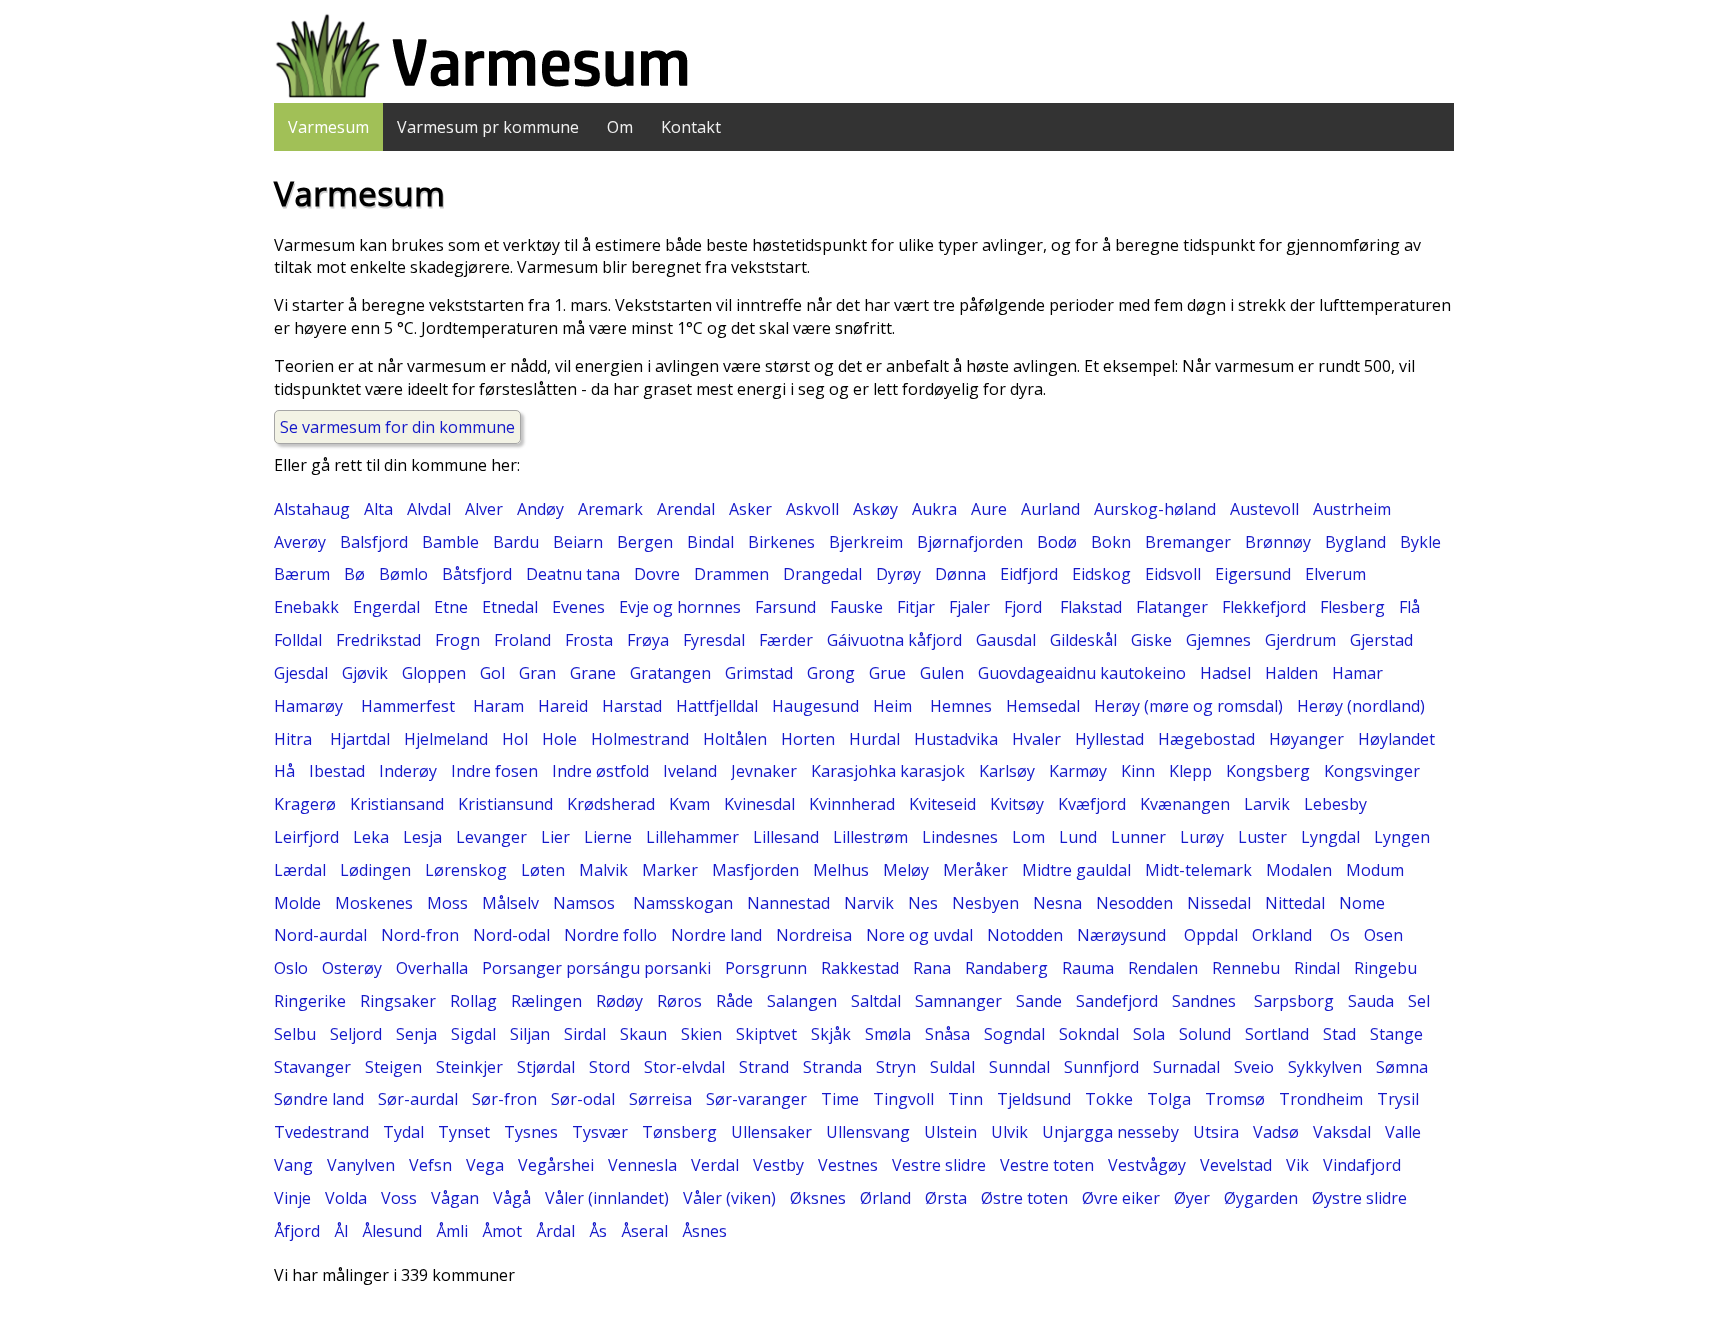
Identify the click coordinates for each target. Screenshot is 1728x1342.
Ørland (885, 1198)
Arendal (686, 509)
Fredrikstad (378, 640)
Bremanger (1188, 542)
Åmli (452, 1231)
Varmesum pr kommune (488, 127)
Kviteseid (942, 804)
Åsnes (704, 1231)
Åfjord (297, 1231)
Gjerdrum (1300, 640)
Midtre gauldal (1076, 870)
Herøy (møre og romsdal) (1188, 706)
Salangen (802, 1001)
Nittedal (1295, 903)
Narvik (869, 903)
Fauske (856, 607)
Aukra (934, 509)
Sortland (1277, 1034)
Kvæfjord (1092, 804)
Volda (346, 1198)
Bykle (1420, 542)
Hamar (1357, 673)
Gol (492, 673)
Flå (1409, 607)
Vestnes (848, 1165)
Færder (786, 640)
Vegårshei (556, 1165)
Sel (1419, 1001)
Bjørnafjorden (970, 542)
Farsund (785, 607)
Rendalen (1163, 968)
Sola (1149, 1034)
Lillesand (786, 837)
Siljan (530, 1034)
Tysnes (531, 1132)
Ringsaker (398, 1001)
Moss (447, 903)
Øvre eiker (1121, 1198)
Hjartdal (360, 739)
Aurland (1050, 509)
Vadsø (1276, 1132)
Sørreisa (660, 1099)
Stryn (896, 1067)
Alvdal (429, 509)
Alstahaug (312, 509)
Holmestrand (640, 739)
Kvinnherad (852, 804)
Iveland (690, 771)
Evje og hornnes (680, 607)
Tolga (1169, 1099)
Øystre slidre (1359, 1198)
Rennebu (1246, 968)
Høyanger (1306, 739)
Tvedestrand (321, 1132)
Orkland (1284, 935)
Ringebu (1385, 968)
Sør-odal (583, 1099)
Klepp (1190, 771)
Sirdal (585, 1034)
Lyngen (1402, 837)
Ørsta (946, 1198)
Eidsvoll (1173, 574)
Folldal (298, 640)
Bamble (450, 542)
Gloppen (434, 673)
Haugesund (815, 706)
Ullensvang (868, 1132)
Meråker (975, 870)
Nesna (1057, 903)
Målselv (510, 903)
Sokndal (1089, 1034)
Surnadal (1186, 1067)
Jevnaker (764, 771)
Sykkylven (1325, 1067)
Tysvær (600, 1132)
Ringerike (310, 1001)
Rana (932, 968)
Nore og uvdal (919, 935)
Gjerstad (1381, 640)
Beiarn (578, 542)
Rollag (473, 1001)
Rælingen (546, 1001)
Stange (1396, 1034)
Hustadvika (956, 739)
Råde (734, 1001)
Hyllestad (1109, 739)
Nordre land (716, 935)
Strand (764, 1067)
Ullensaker (771, 1132)
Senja (416, 1034)
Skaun (643, 1034)
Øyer (1192, 1198)
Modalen (1299, 870)
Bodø (1057, 542)
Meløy (906, 870)
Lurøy (1202, 837)
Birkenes (781, 542)
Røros (679, 1001)
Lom (1028, 837)
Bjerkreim (866, 542)
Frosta (589, 640)
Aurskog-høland (1155, 509)
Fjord (1025, 607)
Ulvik (1009, 1132)
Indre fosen (494, 771)
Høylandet (1396, 739)
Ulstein (950, 1132)
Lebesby (1335, 804)
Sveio (1254, 1067)
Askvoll (812, 509)
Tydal (403, 1132)
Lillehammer (692, 837)
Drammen (731, 574)
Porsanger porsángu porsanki (596, 968)
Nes (923, 903)
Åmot (502, 1231)
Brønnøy (1278, 542)
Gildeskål (1083, 640)
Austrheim (1352, 509)
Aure (989, 509)
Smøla (888, 1034)
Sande (1039, 1001)
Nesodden (1134, 903)
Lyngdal (1330, 837)
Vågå (512, 1198)
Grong (831, 673)
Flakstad (1091, 607)
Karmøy (1078, 771)
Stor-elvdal (684, 1067)
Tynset (464, 1132)
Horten (808, 739)
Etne (451, 607)
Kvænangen (1185, 804)
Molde (297, 903)
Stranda (832, 1067)
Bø (354, 574)
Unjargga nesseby (1110, 1132)
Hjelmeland (446, 739)
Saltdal (876, 1001)
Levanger (491, 837)
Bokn (1111, 542)
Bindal (710, 542)
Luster (1262, 837)
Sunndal (1019, 1067)
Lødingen (375, 870)
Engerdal (386, 607)
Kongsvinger (1372, 771)
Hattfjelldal (717, 706)
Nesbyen (985, 903)
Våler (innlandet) (607, 1198)
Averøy (300, 542)
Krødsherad (611, 804)
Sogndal (1014, 1034)
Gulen (942, 673)
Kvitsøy (1017, 804)
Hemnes (961, 706)
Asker (750, 509)
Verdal (715, 1165)
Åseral (644, 1231)
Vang (293, 1165)
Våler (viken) (729, 1198)
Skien (701, 1034)
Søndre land (319, 1099)
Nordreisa (814, 935)
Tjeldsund (1034, 1099)
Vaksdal (1342, 1132)
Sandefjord (1117, 1001)
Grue (887, 673)
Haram (498, 706)
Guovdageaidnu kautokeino (1082, 673)
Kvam (689, 804)
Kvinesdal (759, 804)
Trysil (1398, 1099)
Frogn (457, 640)
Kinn (1138, 771)
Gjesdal (301, 673)
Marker (670, 870)
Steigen (393, 1067)
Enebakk (306, 607)
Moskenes (374, 903)
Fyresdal (714, 640)
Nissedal (1219, 903)
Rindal (1317, 968)
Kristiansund (505, 804)
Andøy (540, 509)
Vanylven (361, 1165)
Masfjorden (755, 870)
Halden (1291, 673)
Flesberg (1352, 607)
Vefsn (430, 1165)
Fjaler (969, 607)
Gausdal (1006, 640)
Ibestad (337, 771)
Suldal (952, 1067)
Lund (1078, 837)
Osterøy (352, 968)
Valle (1403, 1132)
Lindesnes (960, 837)
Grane (593, 673)
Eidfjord (1029, 574)
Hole (559, 739)
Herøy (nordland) (1361, 706)
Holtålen (735, 739)
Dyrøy (898, 574)
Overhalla (432, 968)
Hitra (295, 739)
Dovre (657, 574)
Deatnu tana (573, 574)
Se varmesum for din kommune (397, 427)
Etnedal (510, 607)
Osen (1383, 935)
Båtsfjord (477, 574)
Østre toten (1024, 1198)
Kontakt (691, 127)
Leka (371, 837)
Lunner (1138, 837)
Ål (341, 1231)
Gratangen (670, 673)
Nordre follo (610, 935)
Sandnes (1206, 1001)
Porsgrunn (766, 968)
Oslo (291, 968)
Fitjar (916, 607)
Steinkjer (469, 1067)
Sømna (1402, 1067)
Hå (284, 771)
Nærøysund (1123, 935)
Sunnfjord (1101, 1067)
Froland (522, 640)
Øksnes (818, 1198)
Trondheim (1321, 1099)
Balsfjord (374, 542)
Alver (484, 509)
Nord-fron (420, 935)
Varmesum (328, 127)
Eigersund (1253, 574)
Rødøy (619, 1001)
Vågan (455, 1198)
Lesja (422, 837)
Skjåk (831, 1034)
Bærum (302, 574)
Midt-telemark (1198, 870)
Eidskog (1101, 574)
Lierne (608, 837)
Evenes (578, 607)
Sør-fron (504, 1099)
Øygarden (1261, 1198)
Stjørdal (546, 1067)
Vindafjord (1362, 1165)
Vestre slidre (939, 1165)
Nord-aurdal (320, 935)
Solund (1205, 1034)
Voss (399, 1198)
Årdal (555, 1231)
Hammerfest (410, 706)
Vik (1297, 1165)
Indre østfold (600, 771)
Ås (598, 1231)
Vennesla (642, 1165)
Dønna (960, 574)
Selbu (295, 1034)
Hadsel (1225, 673)
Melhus (841, 870)
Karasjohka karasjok (888, 771)
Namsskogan (683, 903)
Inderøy (408, 771)
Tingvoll (903, 1099)
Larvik (1267, 804)
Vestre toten (1047, 1165)
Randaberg (1006, 968)
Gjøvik (365, 673)
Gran (537, 673)
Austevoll (1264, 509)
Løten (543, 870)
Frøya (648, 640)
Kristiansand (397, 804)
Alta (378, 509)
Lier (555, 837)
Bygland (1355, 542)
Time (840, 1099)
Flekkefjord (1264, 607)
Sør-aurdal (418, 1099)
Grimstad (759, 673)
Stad (1339, 1034)
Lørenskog (466, 870)
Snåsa (947, 1034)
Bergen (645, 542)
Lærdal (300, 870)
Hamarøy (310, 706)
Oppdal (1211, 935)
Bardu (516, 542)
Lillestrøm (870, 837)
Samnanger (958, 1001)
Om (620, 127)
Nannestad (788, 903)
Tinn (965, 1099)
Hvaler (1036, 739)
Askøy (875, 509)
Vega (485, 1165)
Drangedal (822, 574)
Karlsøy (1007, 771)
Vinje (292, 1198)
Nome (1362, 903)
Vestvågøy (1147, 1165)
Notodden (1025, 935)
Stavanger (312, 1067)
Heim (894, 706)
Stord (609, 1067)
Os (1340, 935)
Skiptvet (766, 1034)
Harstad (632, 706)
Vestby (778, 1165)
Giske (1151, 640)
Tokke (1109, 1099)
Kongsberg (1268, 771)
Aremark (610, 509)
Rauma (1088, 968)
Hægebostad (1206, 739)
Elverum (1335, 574)
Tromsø (1235, 1099)
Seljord (356, 1034)
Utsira (1216, 1132)
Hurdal (874, 739)
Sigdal (473, 1034)
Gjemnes (1218, 640)
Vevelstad (1236, 1165)
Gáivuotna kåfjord (894, 640)
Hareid (563, 706)
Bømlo (403, 574)
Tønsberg (679, 1132)
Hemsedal (1043, 706)
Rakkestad (860, 968)
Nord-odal (511, 935)
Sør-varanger (756, 1099)
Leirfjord (306, 837)
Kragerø (305, 804)
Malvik (603, 870)
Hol (515, 739)
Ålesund (392, 1231)
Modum (1375, 870)
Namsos (586, 903)
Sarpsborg (1294, 1001)
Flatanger (1172, 607)
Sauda (1371, 1001)
